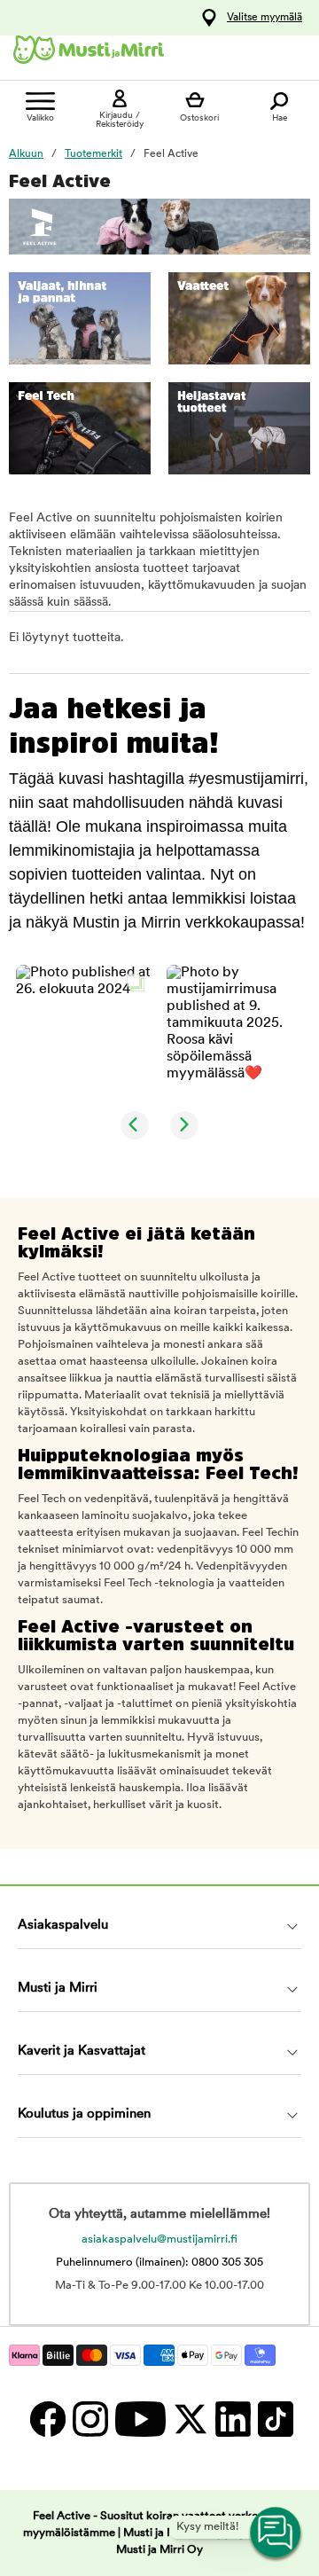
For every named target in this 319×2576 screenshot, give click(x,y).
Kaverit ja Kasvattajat (82, 2051)
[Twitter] (190, 2419)
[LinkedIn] (232, 2419)
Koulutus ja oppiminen (84, 2114)
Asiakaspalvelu (63, 1926)
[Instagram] (89, 2419)
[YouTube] (140, 2419)
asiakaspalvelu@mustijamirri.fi (159, 2239)
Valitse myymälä (265, 18)
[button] (85, 1034)
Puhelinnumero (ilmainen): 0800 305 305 (159, 2263)
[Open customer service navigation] (276, 2533)
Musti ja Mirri (58, 1989)
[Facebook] (47, 2419)
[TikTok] (273, 2419)
